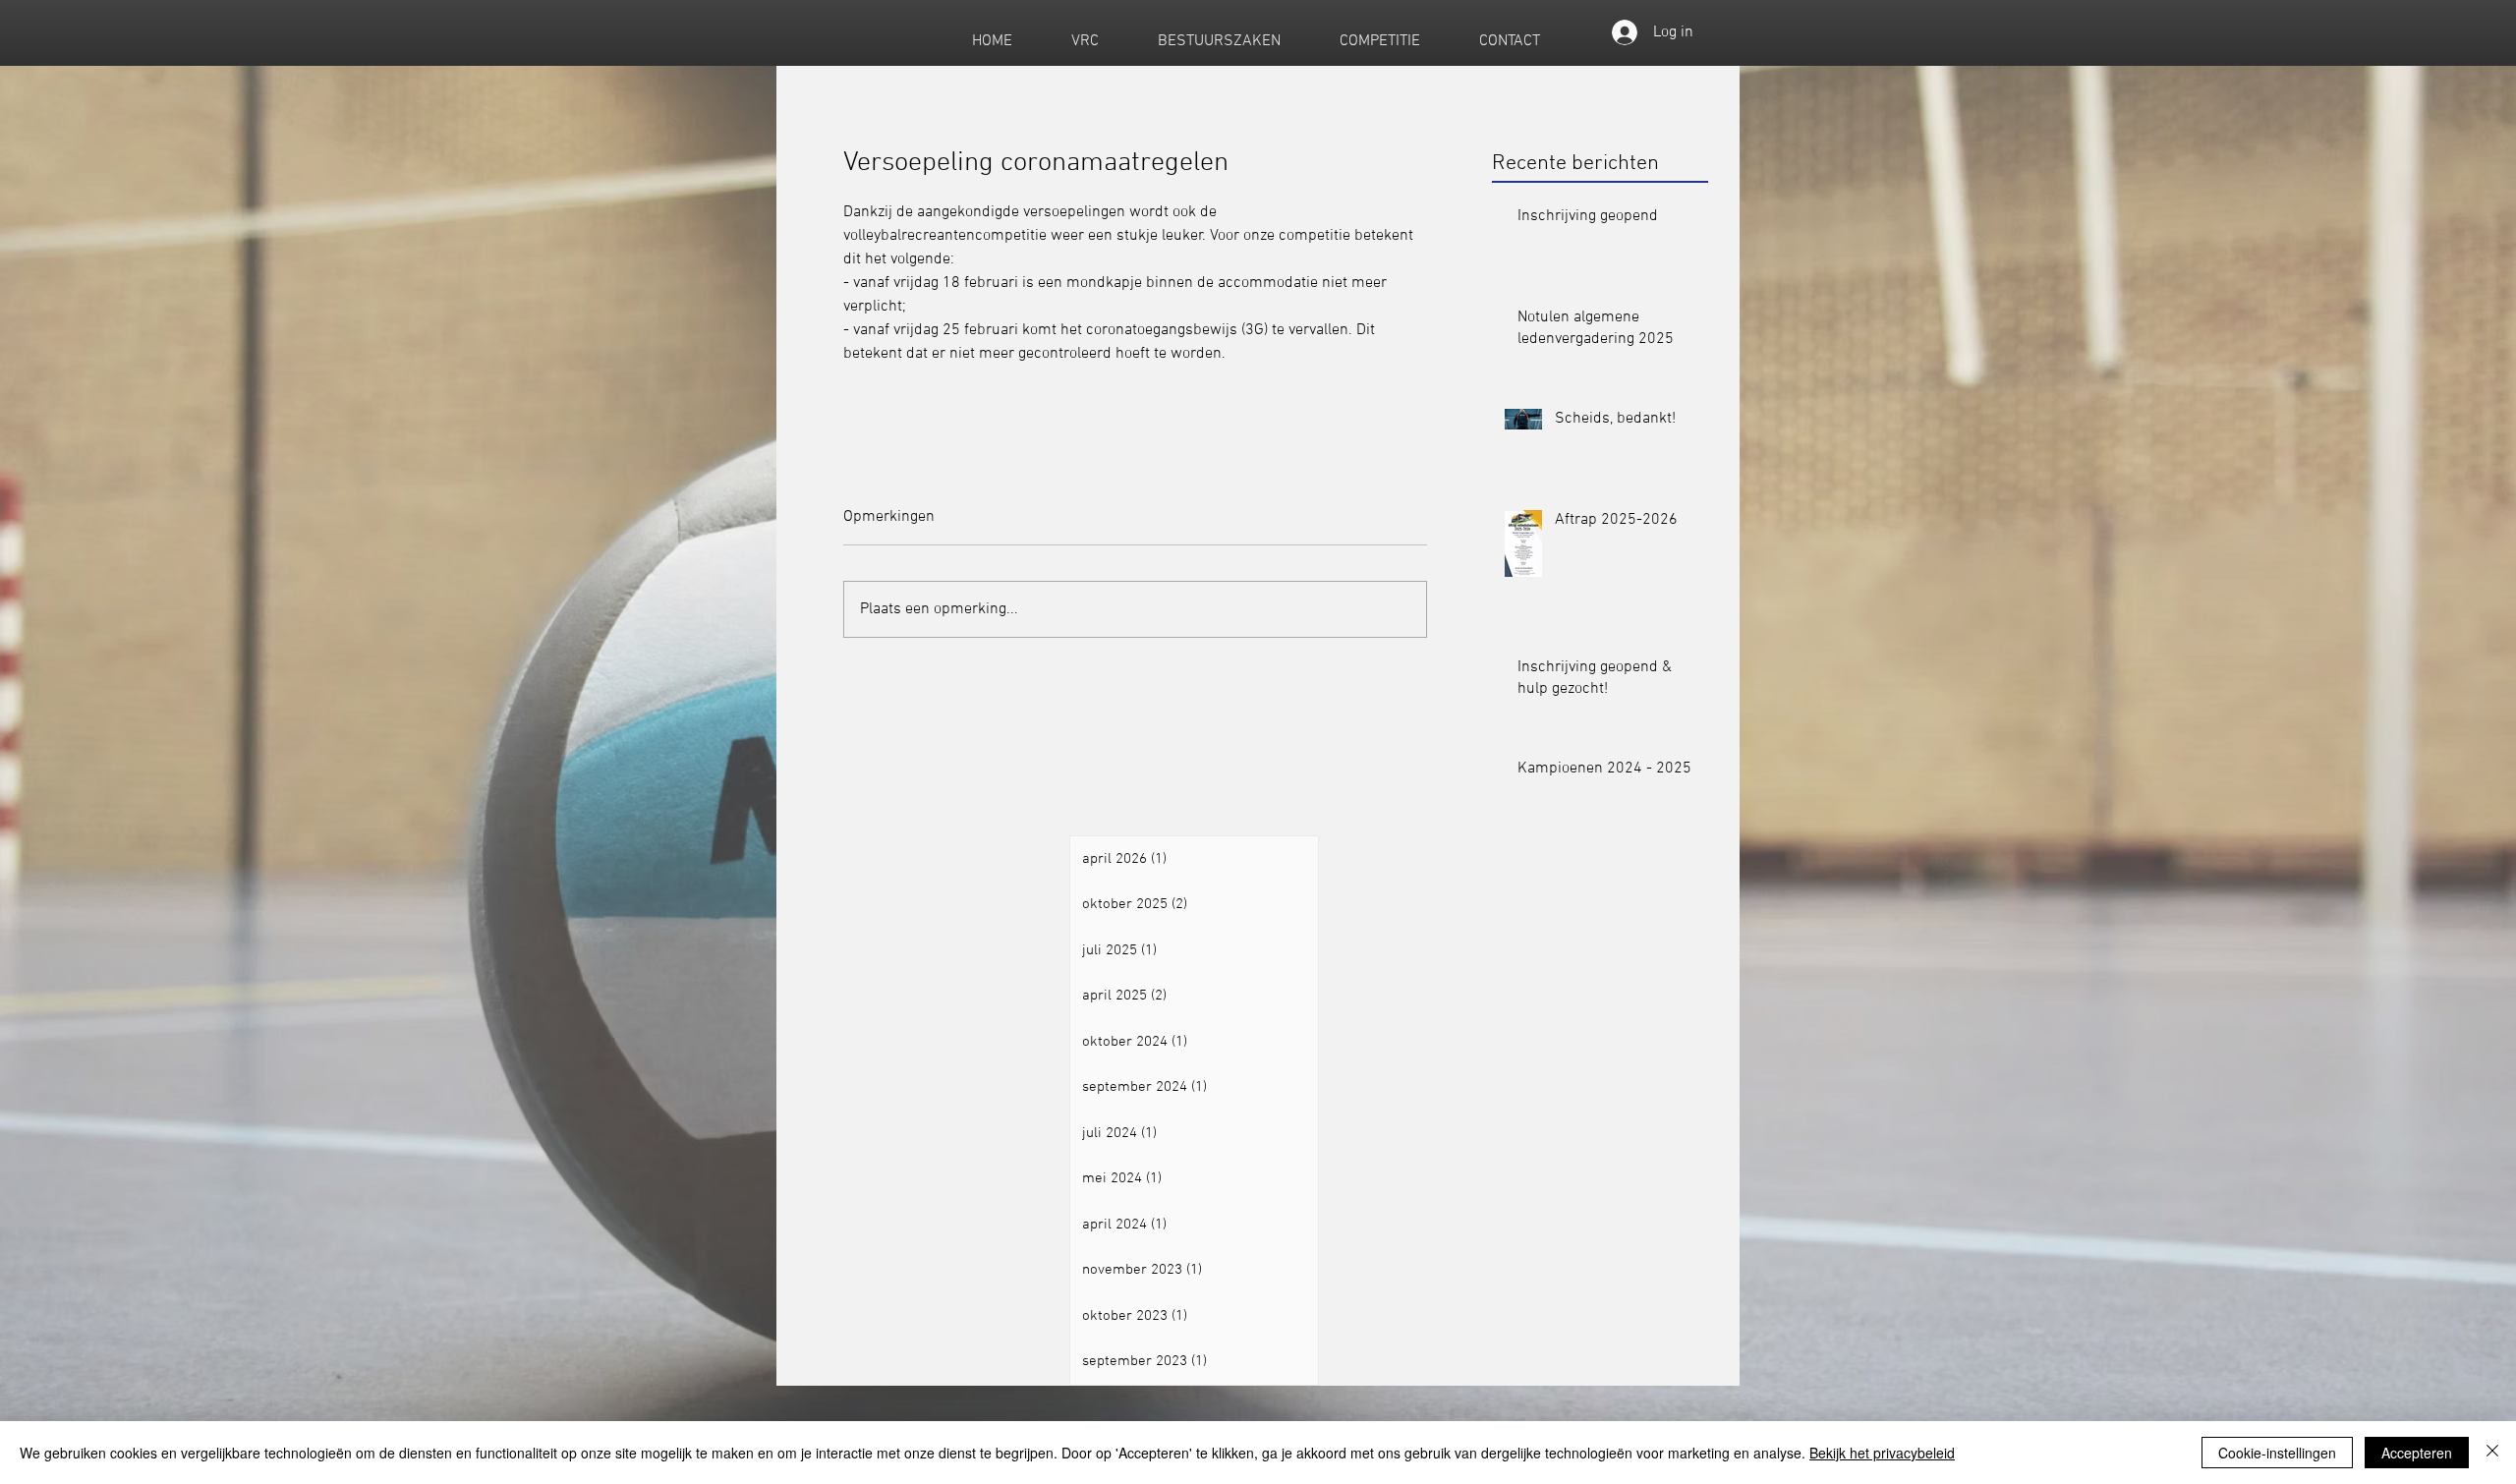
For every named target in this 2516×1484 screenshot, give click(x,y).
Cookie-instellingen (2277, 1453)
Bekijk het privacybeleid (1882, 1453)
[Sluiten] (2492, 1453)
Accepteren (2417, 1453)
